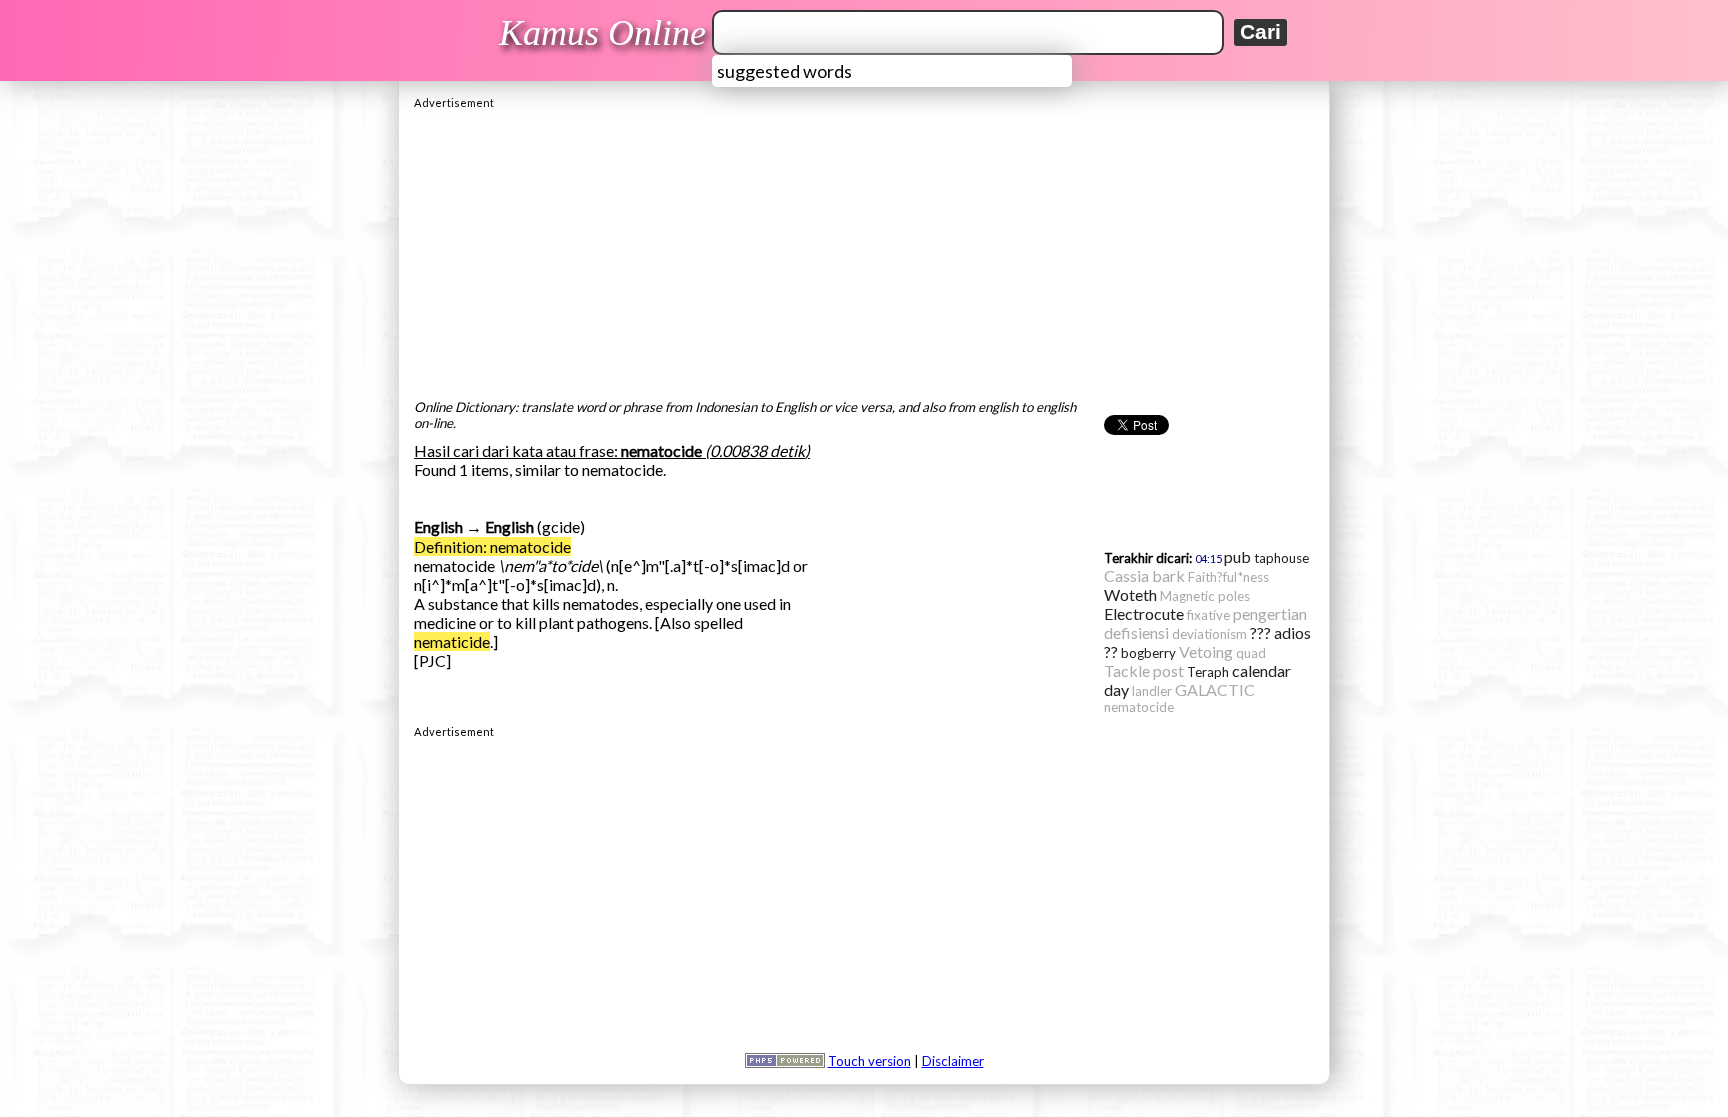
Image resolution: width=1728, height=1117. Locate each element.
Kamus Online (602, 33)
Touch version (869, 1061)
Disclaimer (953, 1061)
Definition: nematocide (492, 546)
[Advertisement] (864, 249)
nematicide (452, 641)
